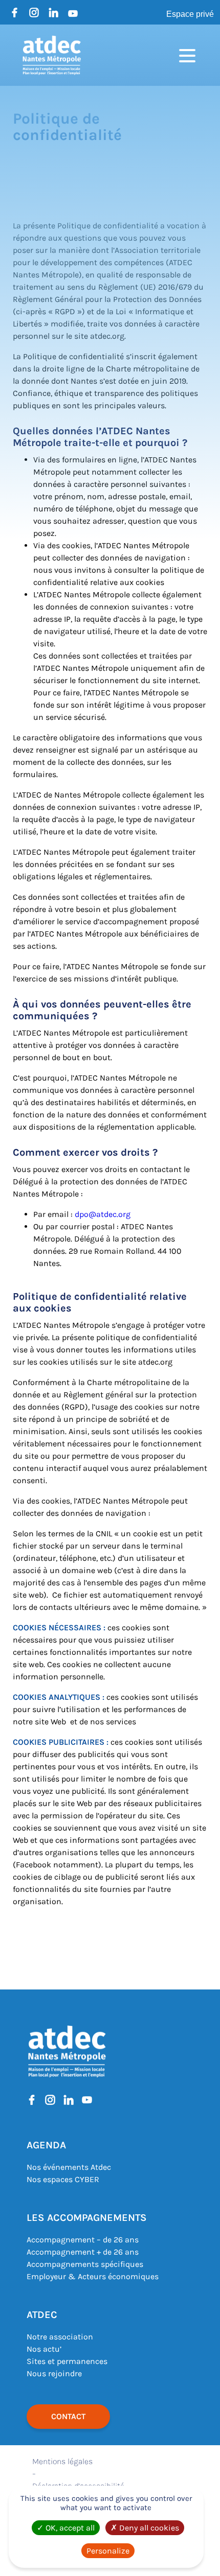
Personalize (108, 2551)
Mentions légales (62, 2461)
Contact (68, 2416)
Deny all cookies (148, 2528)
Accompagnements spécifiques (85, 2264)
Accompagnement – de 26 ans (83, 2240)
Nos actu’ (44, 2349)
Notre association (60, 2337)
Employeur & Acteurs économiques (93, 2276)
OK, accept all (69, 2528)
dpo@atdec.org (103, 1214)
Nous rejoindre (54, 2373)
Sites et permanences (67, 2361)
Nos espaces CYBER (63, 2179)
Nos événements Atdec (69, 2167)
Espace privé (190, 14)
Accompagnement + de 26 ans (83, 2252)
